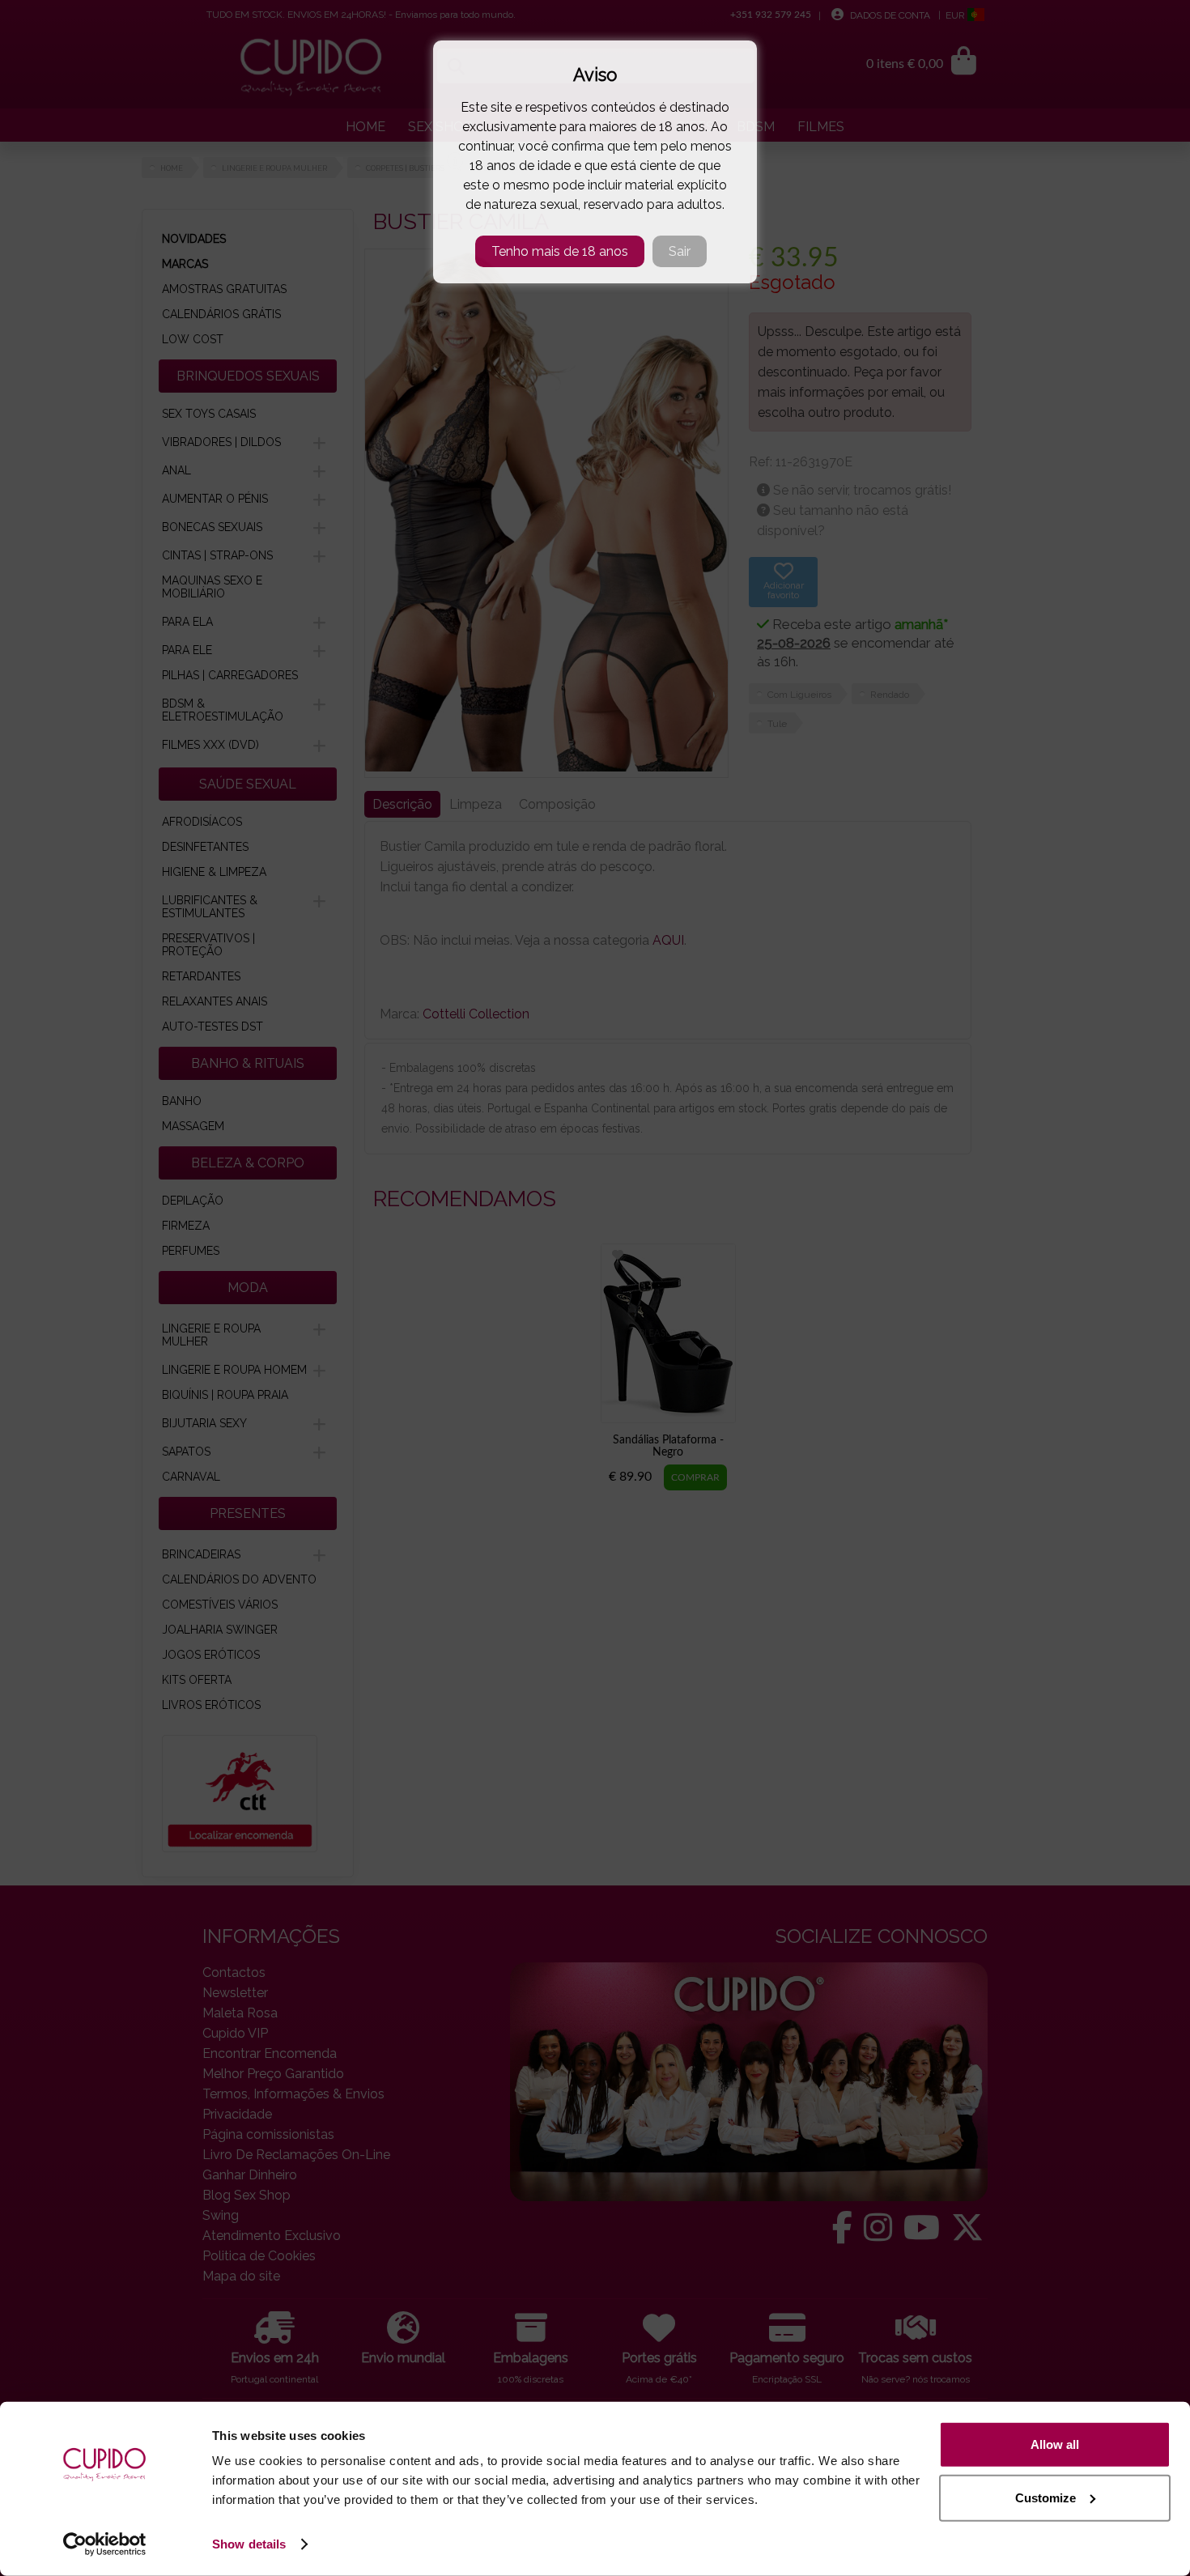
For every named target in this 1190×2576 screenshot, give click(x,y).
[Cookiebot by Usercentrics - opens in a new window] (105, 2544)
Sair (680, 251)
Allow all (1055, 2444)
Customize (1045, 2497)
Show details (249, 2544)
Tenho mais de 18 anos (560, 251)
